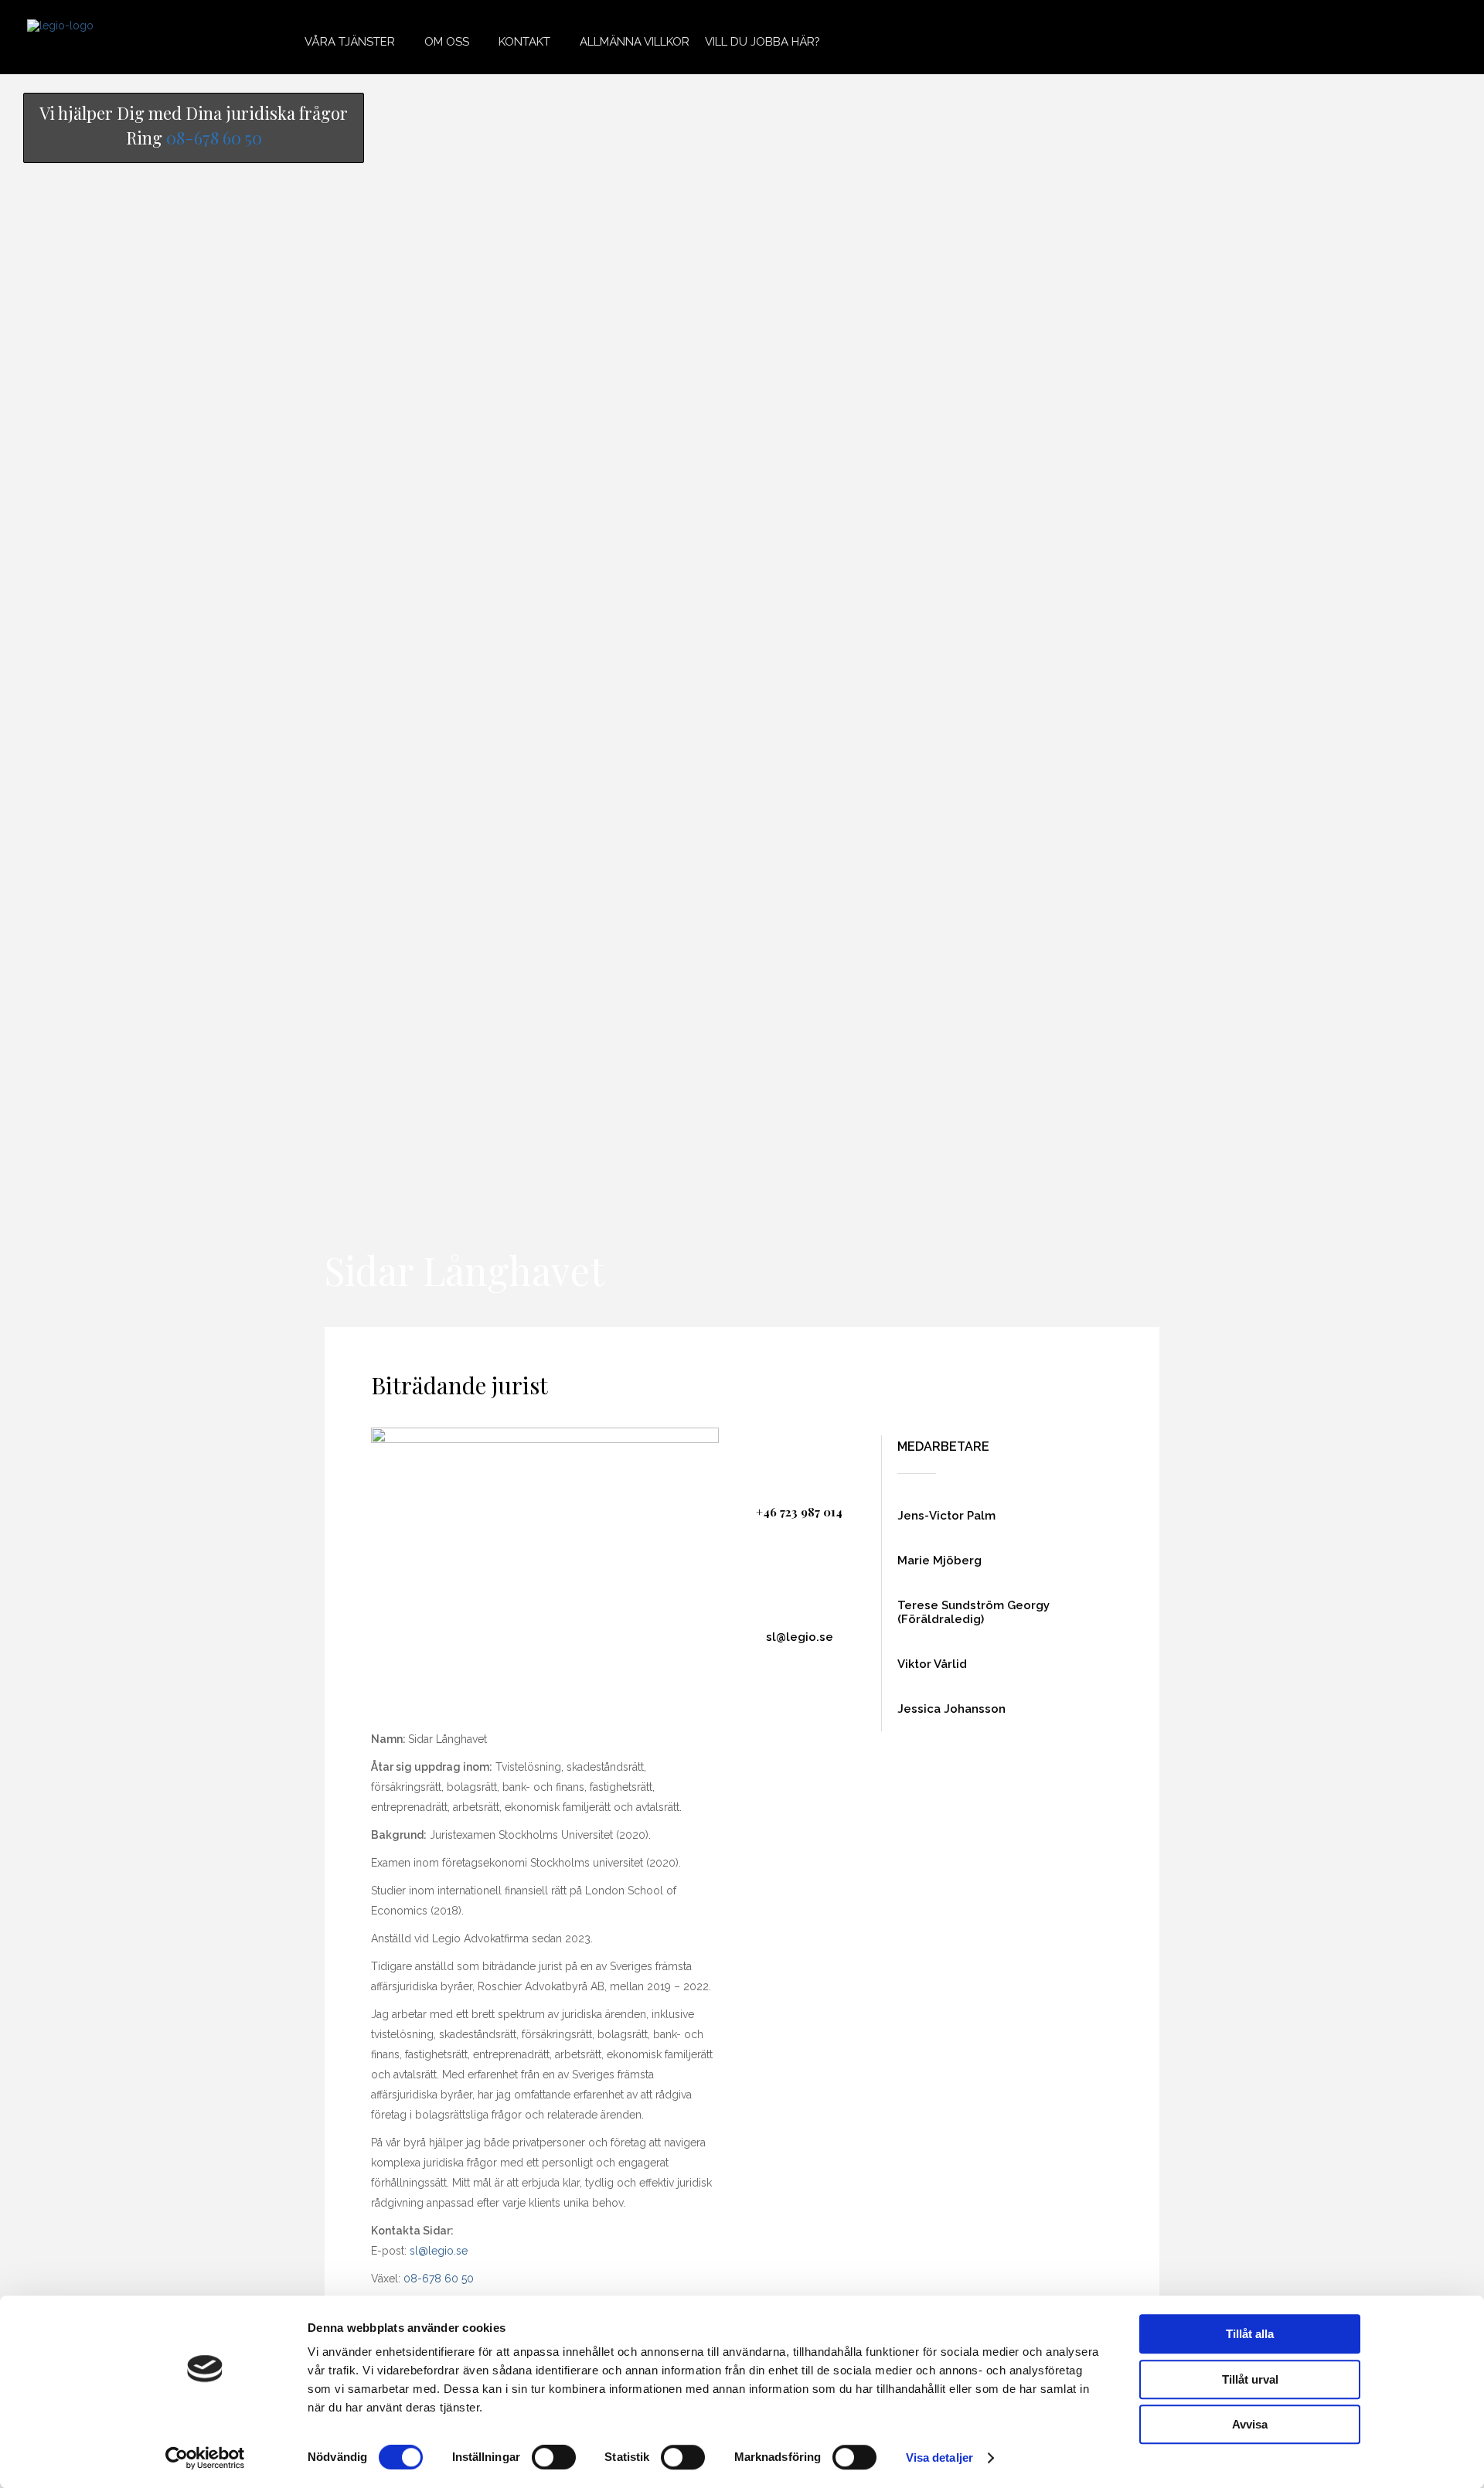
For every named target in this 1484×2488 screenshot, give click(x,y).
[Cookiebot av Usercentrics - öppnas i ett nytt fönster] (205, 2458)
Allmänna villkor (635, 42)
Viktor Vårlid (932, 1664)
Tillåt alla (1250, 2334)
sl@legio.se (439, 2251)
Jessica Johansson (951, 1709)
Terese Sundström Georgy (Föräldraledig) (973, 1612)
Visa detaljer (939, 2457)
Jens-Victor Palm (946, 1516)
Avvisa (1250, 2424)
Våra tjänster (350, 42)
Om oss (447, 42)
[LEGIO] (60, 37)
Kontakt (524, 42)
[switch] (554, 2457)
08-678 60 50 (214, 138)
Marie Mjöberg (939, 1561)
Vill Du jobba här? (762, 42)
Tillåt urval (1250, 2379)
